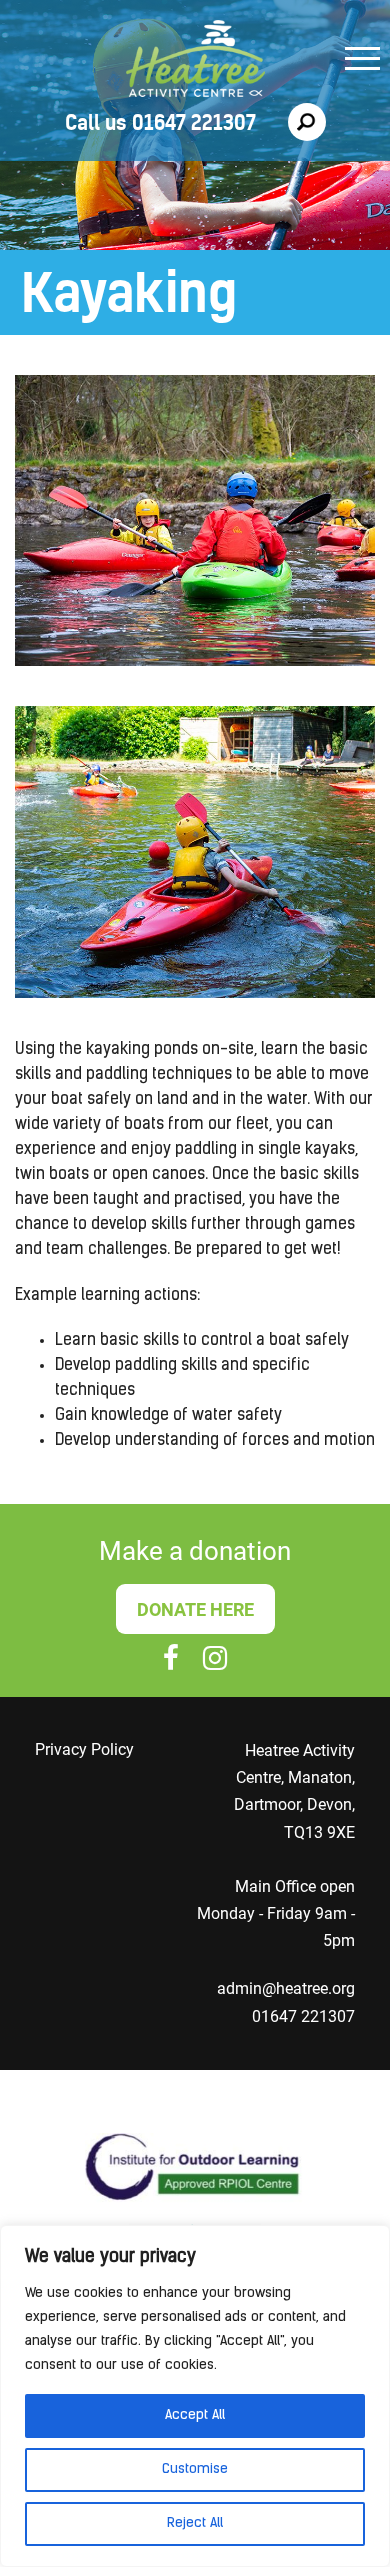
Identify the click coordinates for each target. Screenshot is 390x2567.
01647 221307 (303, 2016)
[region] (195, 2396)
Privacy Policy (84, 1749)
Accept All (195, 2415)
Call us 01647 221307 (160, 122)
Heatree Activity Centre (195, 61)
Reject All (195, 2523)
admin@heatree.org (286, 1988)
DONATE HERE (195, 1609)
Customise (195, 2469)
